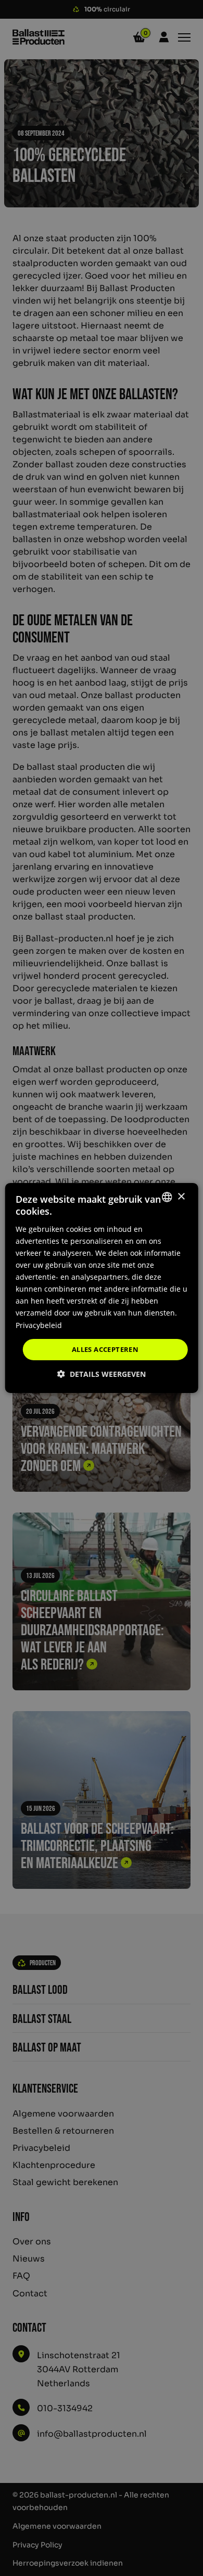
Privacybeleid (39, 1325)
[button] (102, 1374)
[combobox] (167, 1197)
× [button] (181, 1196)
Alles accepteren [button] (105, 1349)
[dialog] (102, 1288)
